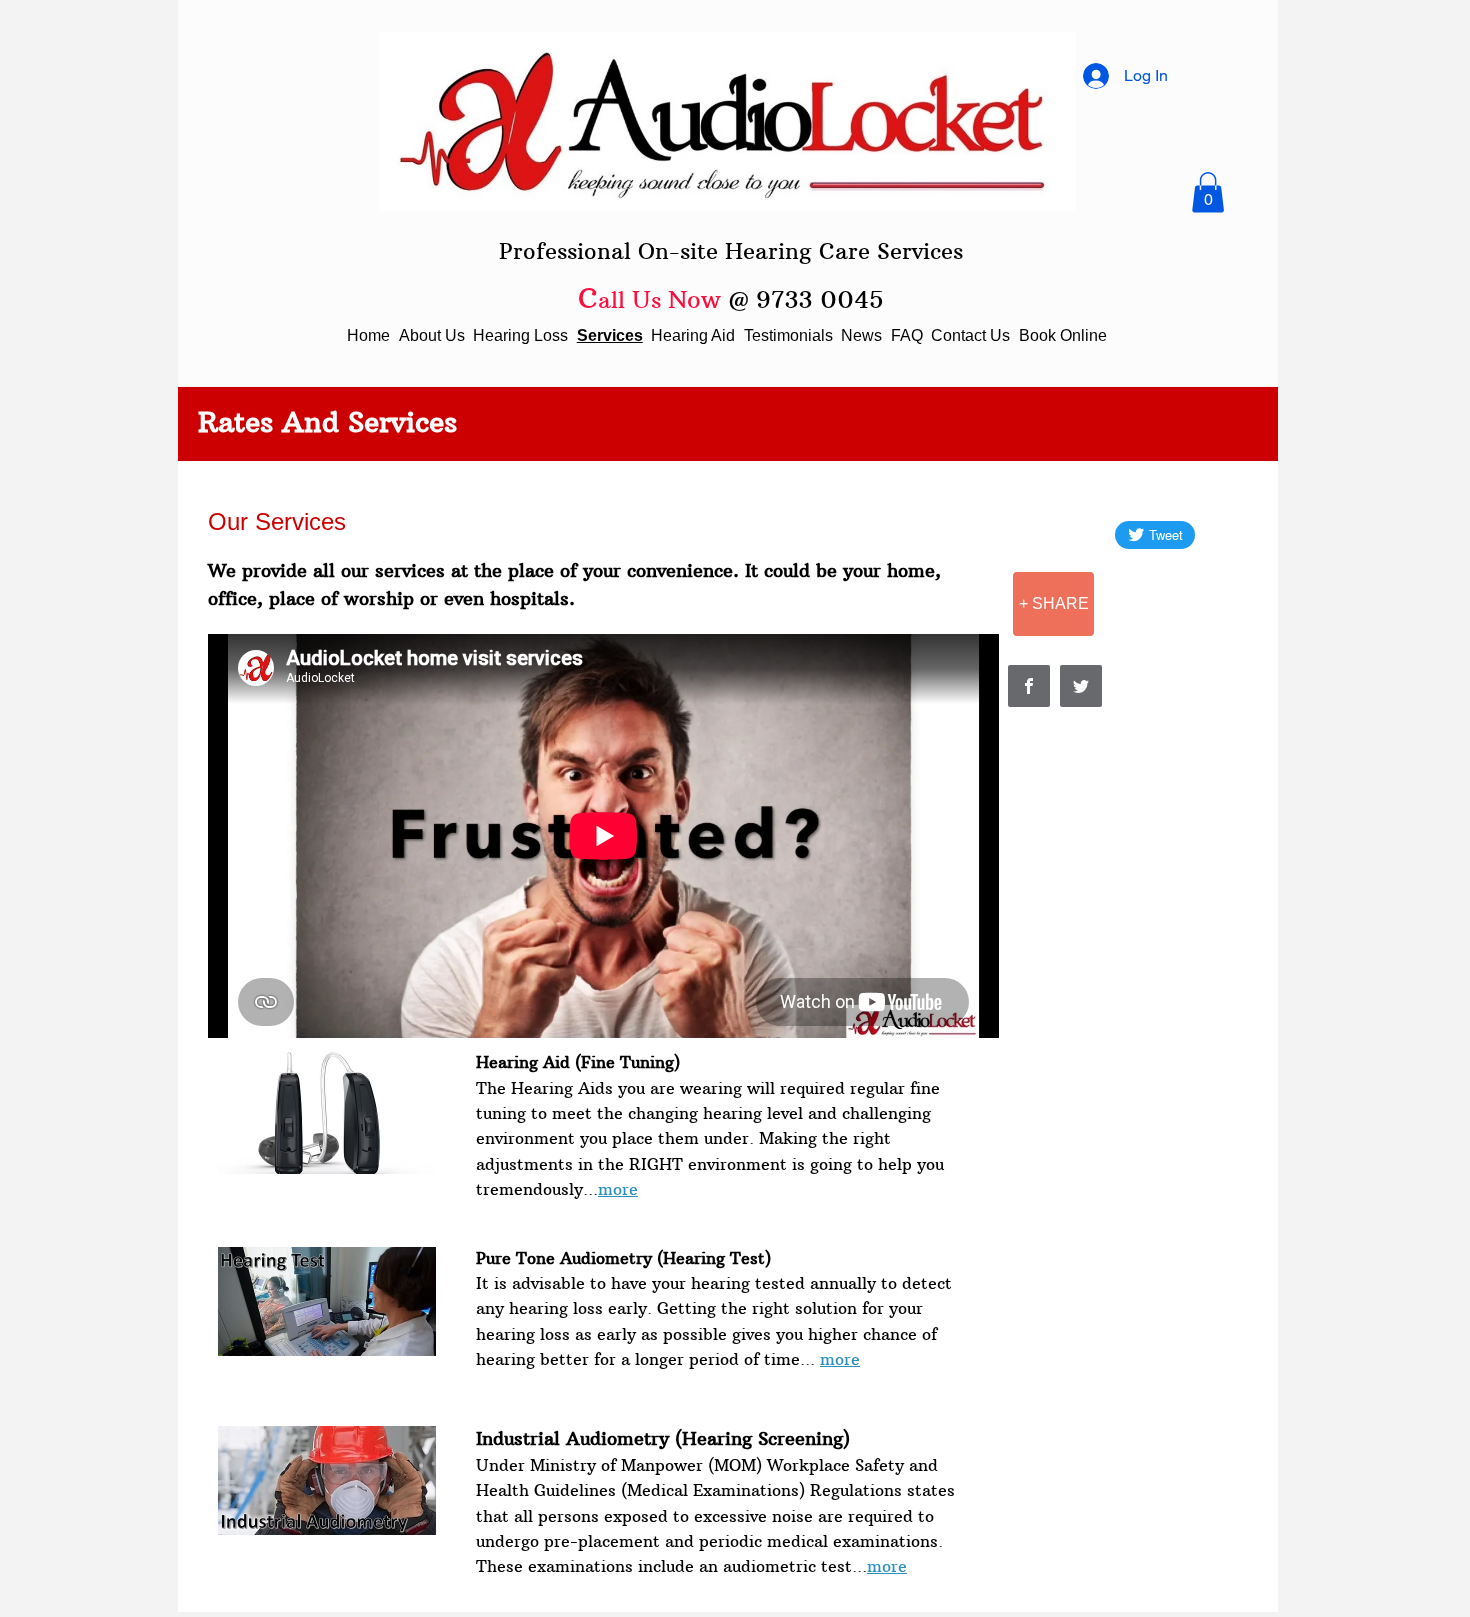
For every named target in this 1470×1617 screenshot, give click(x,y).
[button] (1208, 192)
